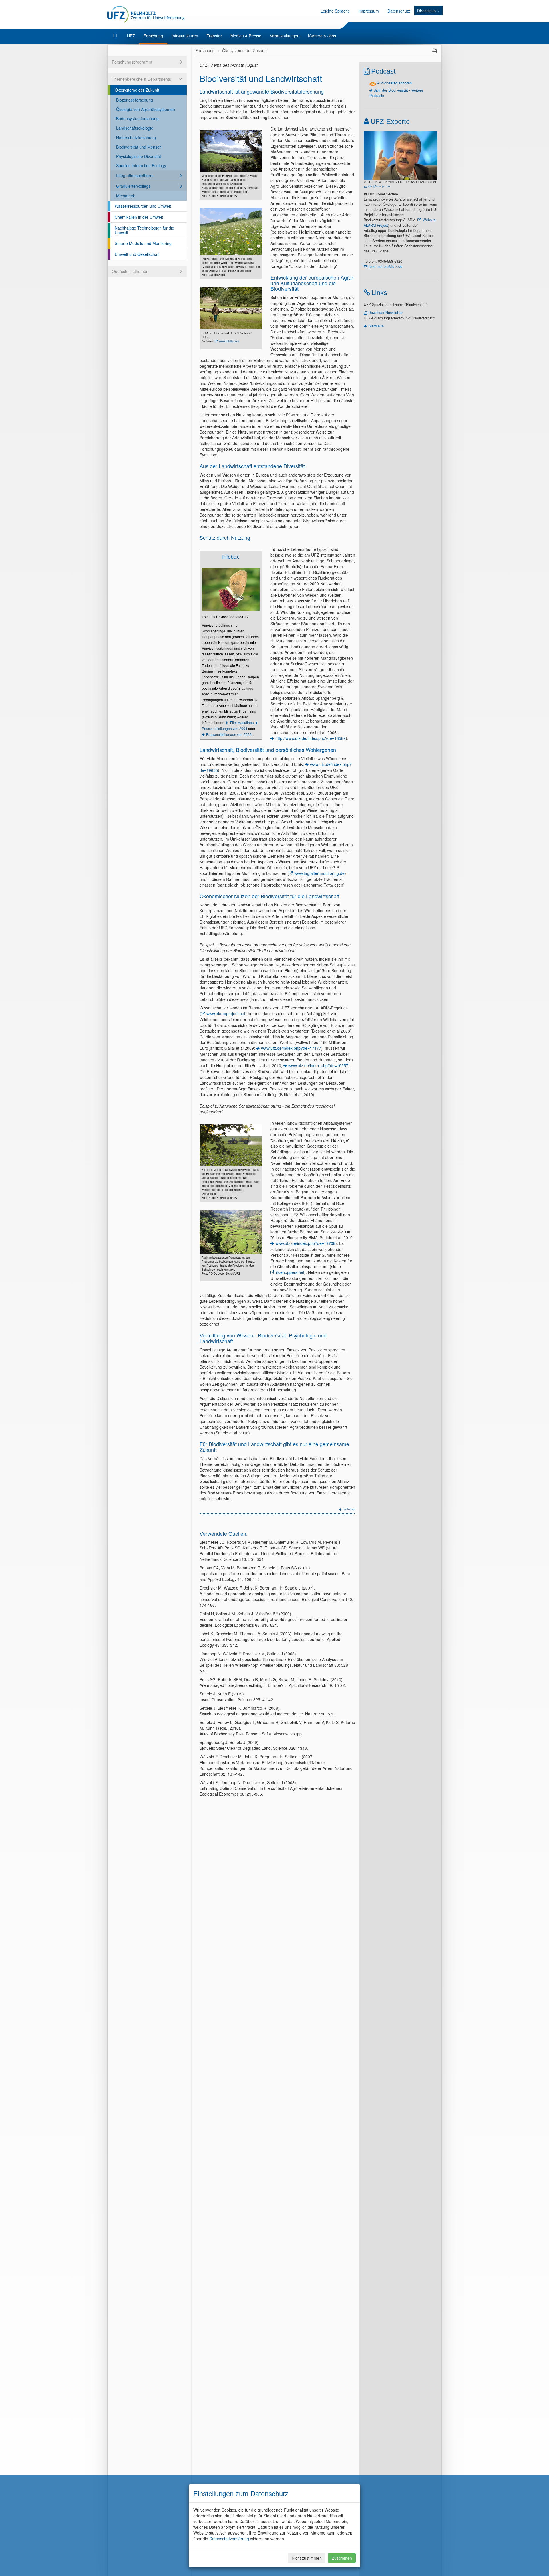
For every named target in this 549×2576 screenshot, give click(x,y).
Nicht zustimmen (307, 2558)
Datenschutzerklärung (229, 2539)
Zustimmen (342, 2558)
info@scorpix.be (379, 186)
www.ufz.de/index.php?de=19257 (318, 1065)
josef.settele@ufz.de (386, 266)
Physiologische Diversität (139, 156)
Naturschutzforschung (136, 137)
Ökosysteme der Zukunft (137, 90)
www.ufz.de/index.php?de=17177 (291, 1048)
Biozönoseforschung (135, 100)
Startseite (376, 326)
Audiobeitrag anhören (394, 83)
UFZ (131, 36)
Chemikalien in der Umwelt (139, 217)
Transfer (214, 36)
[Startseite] (116, 36)
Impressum (369, 11)
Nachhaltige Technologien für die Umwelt (144, 230)
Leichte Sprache (335, 11)
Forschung (153, 36)
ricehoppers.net (290, 1272)
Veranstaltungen (285, 36)
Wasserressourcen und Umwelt (143, 206)
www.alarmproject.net (226, 1013)
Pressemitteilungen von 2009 (229, 734)
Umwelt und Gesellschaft (137, 254)
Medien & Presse (246, 36)
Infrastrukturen (185, 36)
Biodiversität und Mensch (139, 147)
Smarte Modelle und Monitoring (143, 243)
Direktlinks (427, 11)
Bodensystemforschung (137, 118)
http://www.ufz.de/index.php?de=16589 (311, 738)
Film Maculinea (242, 722)
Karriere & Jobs (322, 36)
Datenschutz (399, 11)
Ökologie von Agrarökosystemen (146, 109)
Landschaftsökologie (135, 128)
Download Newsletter (385, 313)
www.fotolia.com (229, 341)
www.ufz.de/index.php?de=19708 (305, 1243)
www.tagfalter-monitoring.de (319, 873)
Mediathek (126, 196)
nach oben (349, 1509)
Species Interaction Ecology (141, 165)
